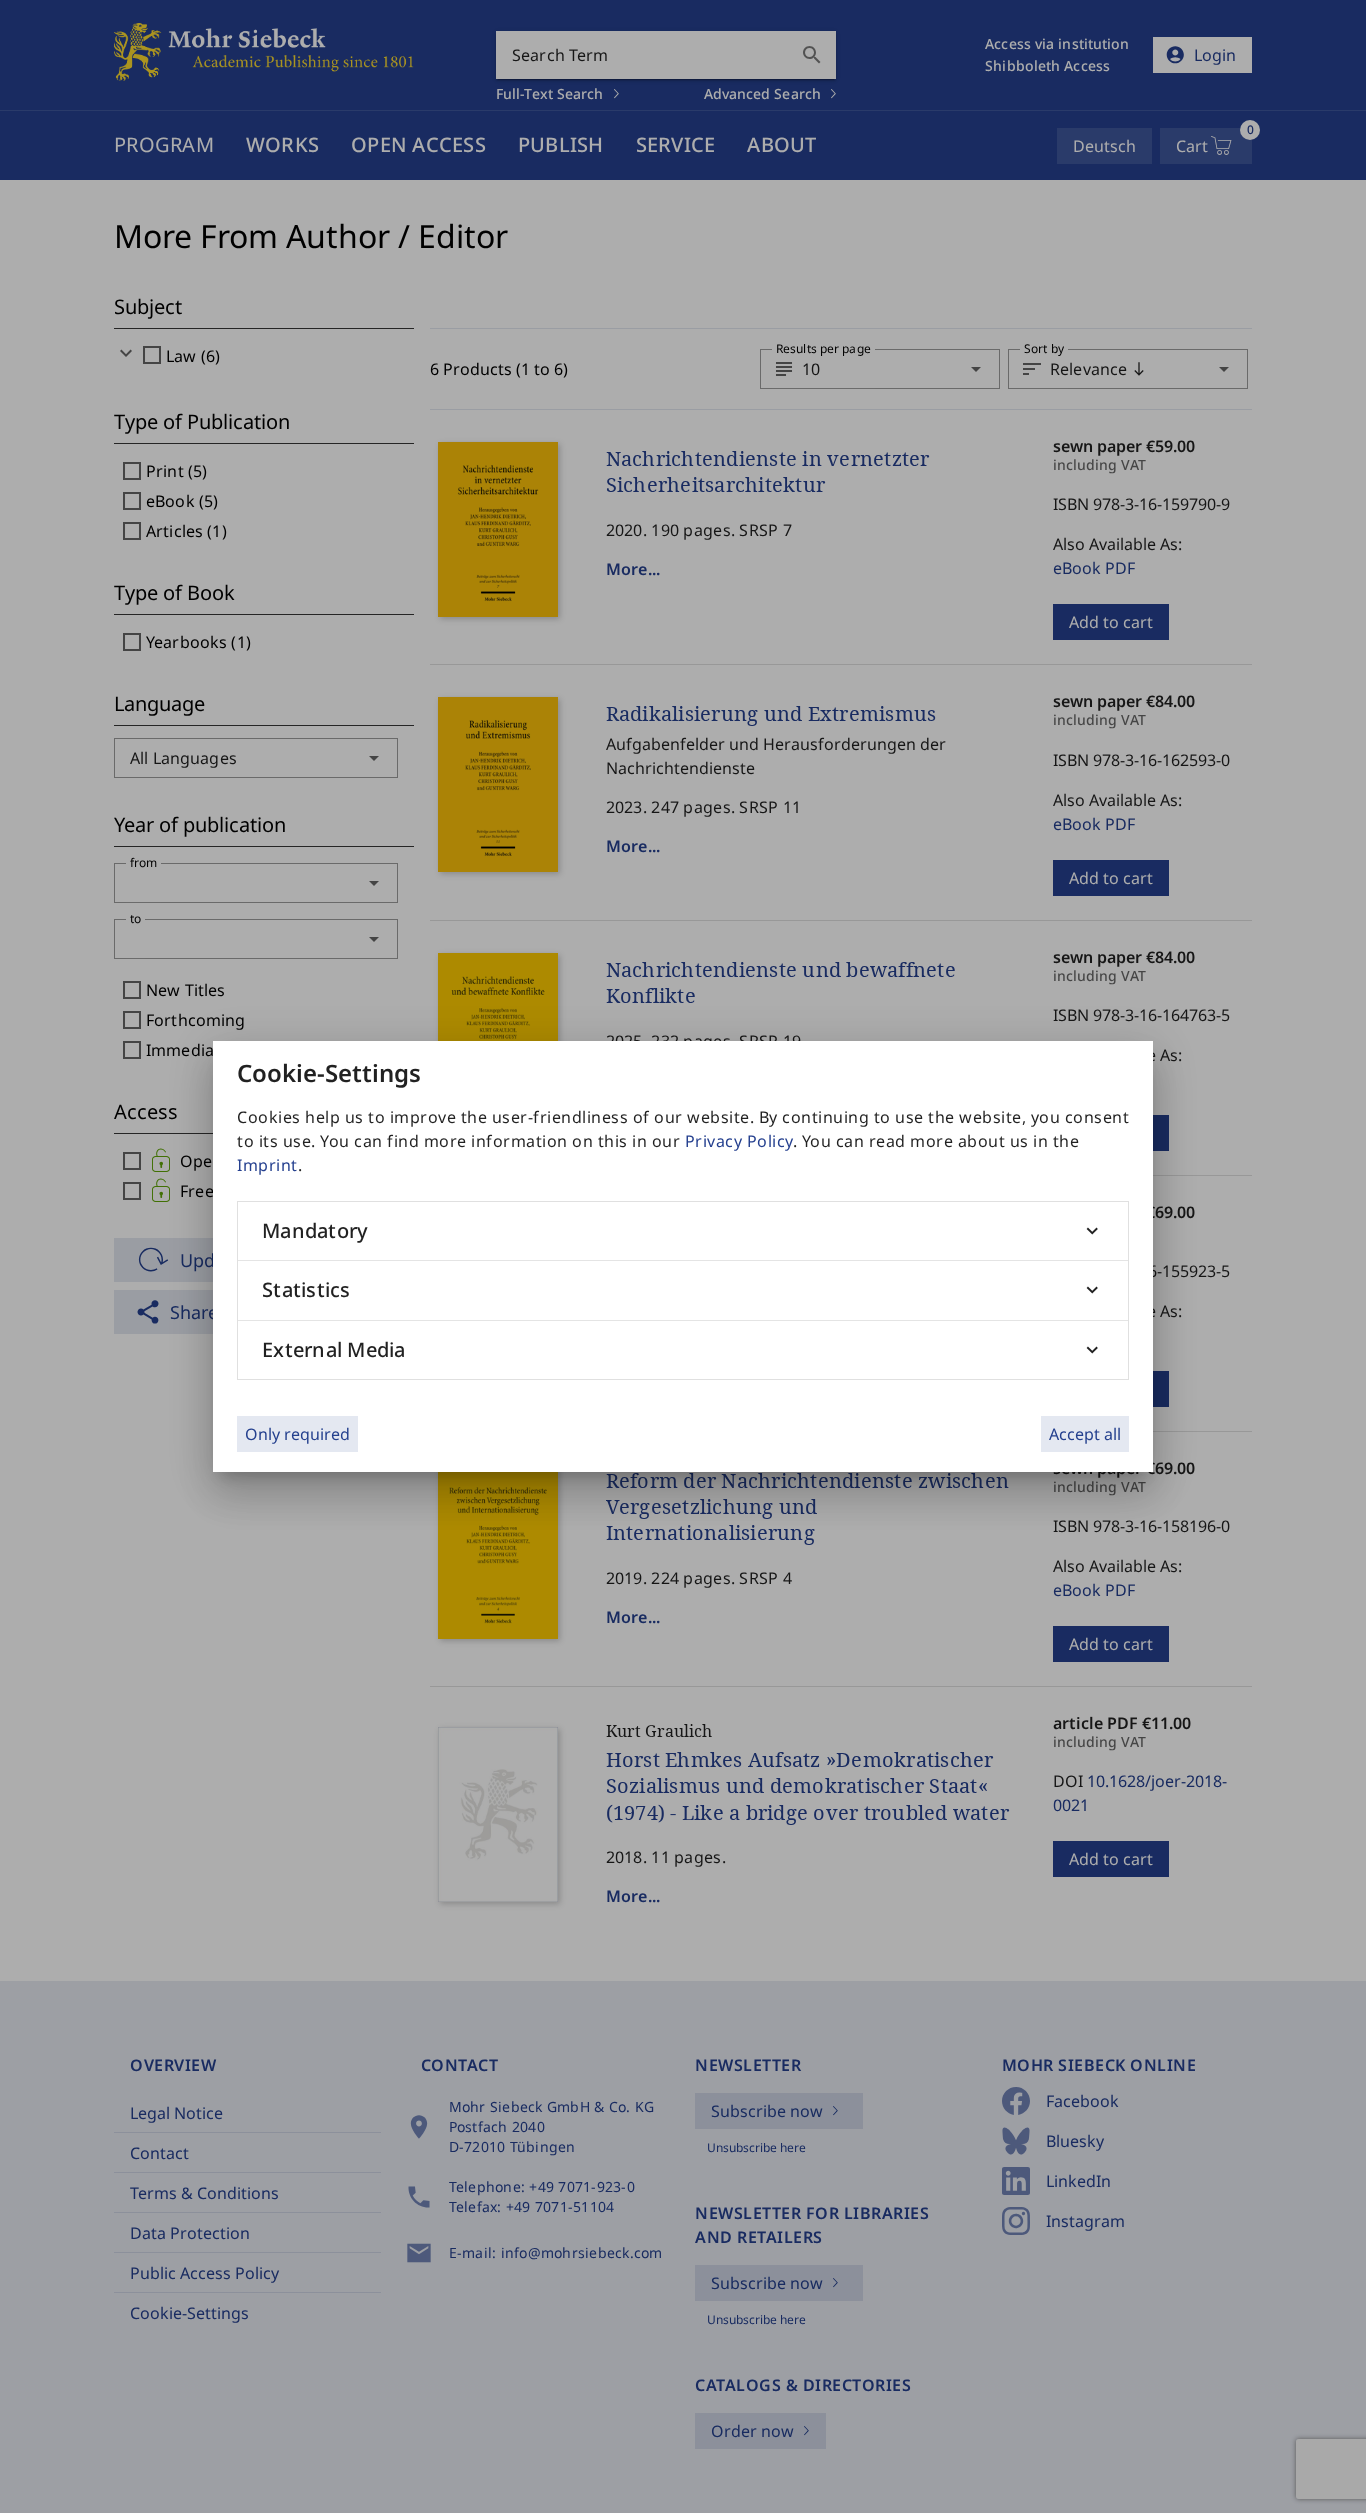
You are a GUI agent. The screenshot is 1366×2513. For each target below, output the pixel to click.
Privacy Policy (739, 1141)
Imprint (267, 1165)
